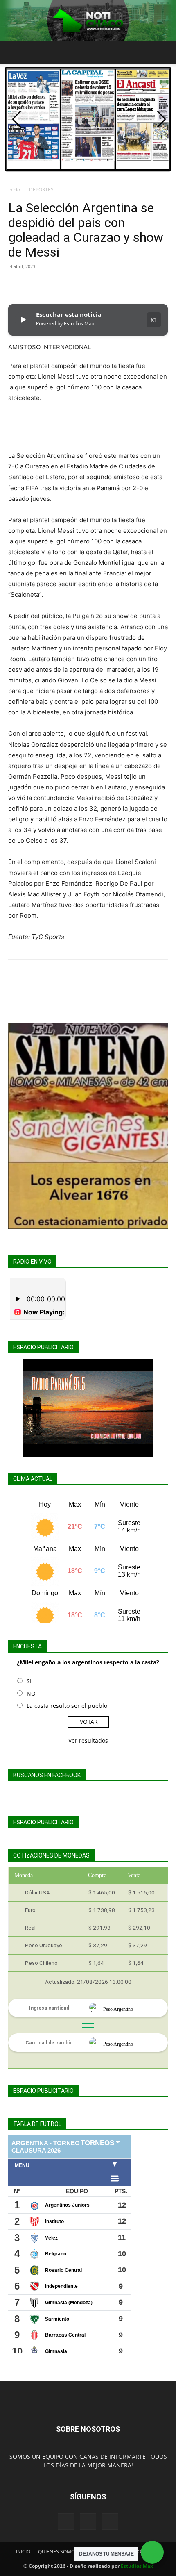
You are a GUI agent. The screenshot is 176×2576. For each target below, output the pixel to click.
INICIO (23, 2552)
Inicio (14, 190)
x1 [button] (154, 319)
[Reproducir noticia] (23, 320)
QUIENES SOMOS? (59, 2552)
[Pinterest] (54, 285)
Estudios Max (137, 2566)
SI (29, 1681)
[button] (14, 52)
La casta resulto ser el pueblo (67, 1706)
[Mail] (88, 2521)
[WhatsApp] (73, 285)
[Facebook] (16, 285)
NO (31, 1693)
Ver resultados (88, 1740)
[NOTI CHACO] (88, 21)
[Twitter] (35, 285)
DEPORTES (41, 190)
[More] (92, 285)
